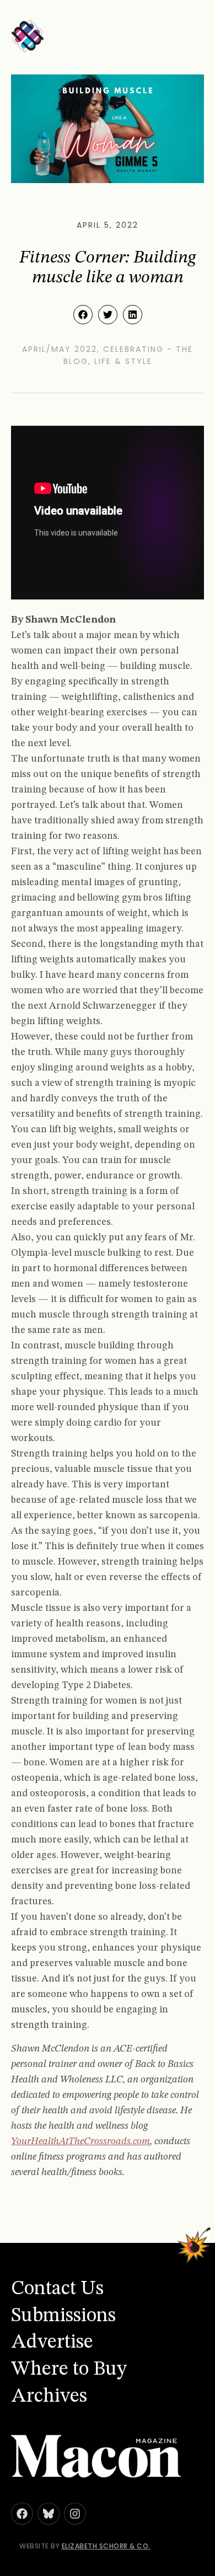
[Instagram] (75, 2514)
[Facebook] (22, 2514)
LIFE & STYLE (123, 361)
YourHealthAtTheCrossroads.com (80, 2141)
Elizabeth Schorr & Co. (106, 2546)
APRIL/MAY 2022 (60, 349)
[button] (83, 315)
